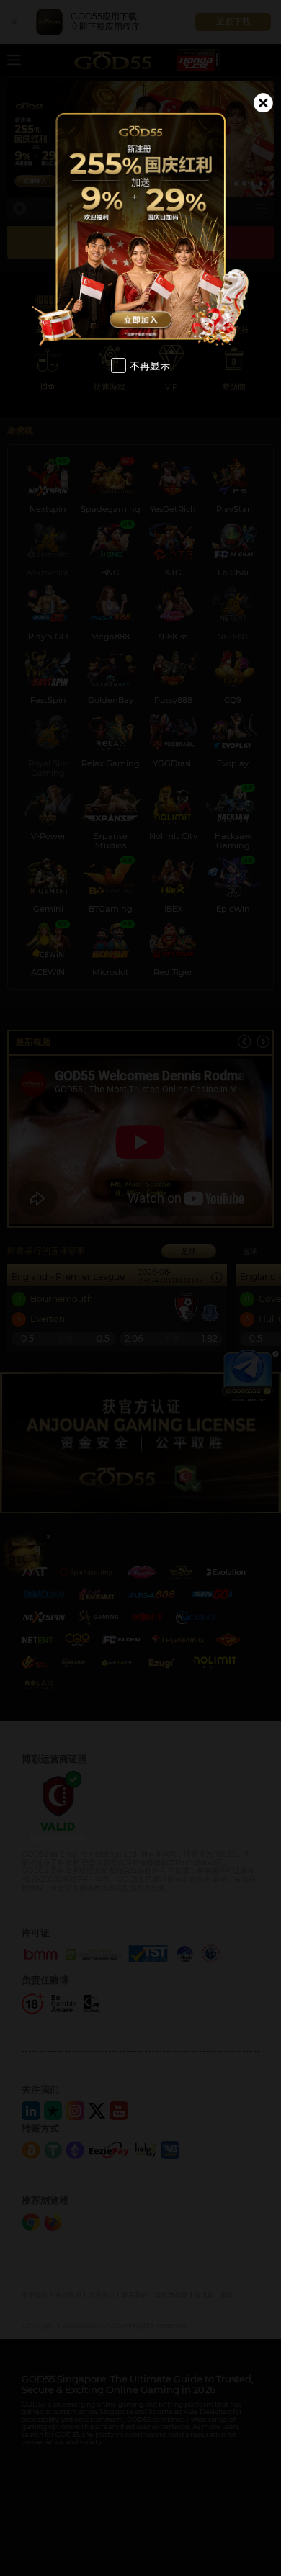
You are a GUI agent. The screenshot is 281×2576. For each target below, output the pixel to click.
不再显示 (150, 365)
